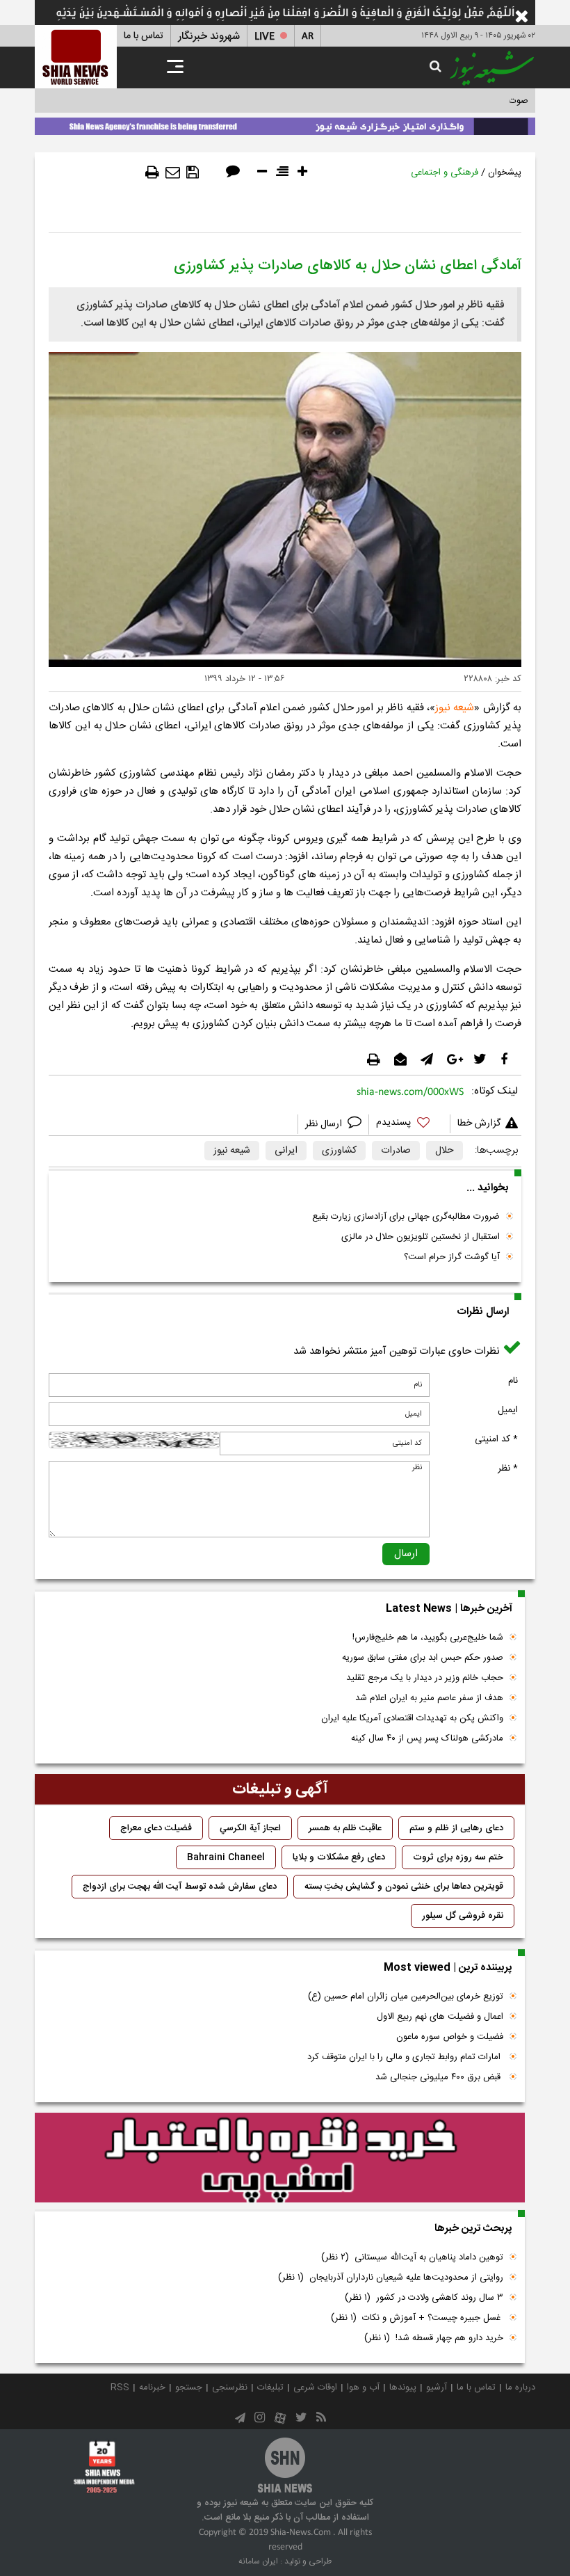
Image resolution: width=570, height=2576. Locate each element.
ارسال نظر (325, 1124)
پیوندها (403, 2387)
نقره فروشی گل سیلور (463, 1916)
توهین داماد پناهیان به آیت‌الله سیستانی (412, 2257)
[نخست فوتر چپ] (104, 2467)
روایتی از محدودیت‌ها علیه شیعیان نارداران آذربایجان (391, 2278)
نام (513, 1381)
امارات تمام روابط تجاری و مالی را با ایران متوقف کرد (405, 2057)
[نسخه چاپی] (152, 173)
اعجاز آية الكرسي (250, 1828)
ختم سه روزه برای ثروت (458, 1857)
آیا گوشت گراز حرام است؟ (452, 1257)
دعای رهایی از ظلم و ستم (456, 1828)
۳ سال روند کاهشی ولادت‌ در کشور (424, 2298)
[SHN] (76, 57)
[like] (409, 1125)
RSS (120, 2387)
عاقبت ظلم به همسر (345, 1828)
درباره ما (520, 2387)
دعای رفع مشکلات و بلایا (339, 1857)
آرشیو (437, 2387)
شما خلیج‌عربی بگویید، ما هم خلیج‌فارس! (428, 1638)
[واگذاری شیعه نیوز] (285, 124)
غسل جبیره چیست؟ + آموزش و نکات (417, 2318)
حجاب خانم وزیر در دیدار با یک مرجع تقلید (425, 1678)
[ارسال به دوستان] (173, 173)
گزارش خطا (479, 1123)
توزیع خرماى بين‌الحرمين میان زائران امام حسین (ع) (406, 1997)
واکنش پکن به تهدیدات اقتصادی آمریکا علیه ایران (412, 1718)
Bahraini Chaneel (226, 1857)
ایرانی (286, 1151)
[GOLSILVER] (280, 2158)
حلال (445, 1151)
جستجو (189, 2387)
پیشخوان (505, 173)
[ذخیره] (193, 173)
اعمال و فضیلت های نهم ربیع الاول (440, 2017)
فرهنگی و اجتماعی (445, 173)
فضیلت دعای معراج (156, 1828)
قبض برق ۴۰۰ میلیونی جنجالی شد (439, 2077)
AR (308, 37)
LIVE (264, 37)
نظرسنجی (230, 2387)
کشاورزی (339, 1151)
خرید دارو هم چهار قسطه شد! (434, 2338)
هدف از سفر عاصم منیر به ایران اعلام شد (429, 1698)
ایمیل (508, 1410)
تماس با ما (144, 36)
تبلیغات (270, 2387)
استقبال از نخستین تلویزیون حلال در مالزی (421, 1237)
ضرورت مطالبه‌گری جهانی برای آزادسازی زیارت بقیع (406, 1217)
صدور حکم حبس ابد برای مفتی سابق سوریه (423, 1658)
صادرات (396, 1151)
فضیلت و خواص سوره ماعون (450, 2037)
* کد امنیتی (496, 1439)
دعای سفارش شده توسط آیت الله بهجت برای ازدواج (180, 1887)
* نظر (508, 1469)
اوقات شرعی (315, 2387)
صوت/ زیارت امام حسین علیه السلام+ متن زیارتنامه (434, 101)
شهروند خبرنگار (209, 37)
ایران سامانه (258, 2561)
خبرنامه (152, 2387)
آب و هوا (363, 2387)
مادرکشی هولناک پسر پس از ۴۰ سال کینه (427, 1738)
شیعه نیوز (455, 708)
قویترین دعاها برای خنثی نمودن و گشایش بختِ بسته (404, 1887)
